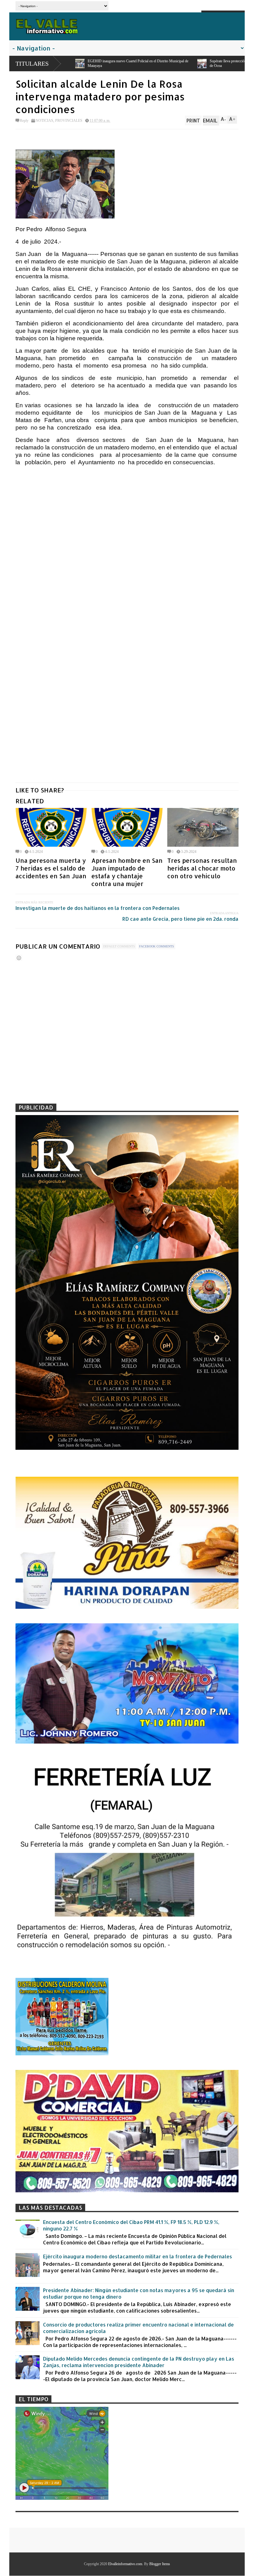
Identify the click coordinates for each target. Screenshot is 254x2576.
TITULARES (32, 64)
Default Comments (119, 946)
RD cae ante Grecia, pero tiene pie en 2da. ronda (180, 919)
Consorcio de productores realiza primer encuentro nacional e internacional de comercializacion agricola (138, 2328)
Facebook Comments (157, 946)
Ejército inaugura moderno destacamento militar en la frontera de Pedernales (138, 2256)
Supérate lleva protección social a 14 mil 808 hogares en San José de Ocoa (75, 63)
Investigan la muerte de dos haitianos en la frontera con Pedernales (98, 908)
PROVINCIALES (69, 121)
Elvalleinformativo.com (125, 2564)
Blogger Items (160, 2564)
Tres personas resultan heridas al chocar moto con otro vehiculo (202, 868)
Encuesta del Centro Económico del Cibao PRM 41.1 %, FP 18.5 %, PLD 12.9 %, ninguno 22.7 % (131, 2225)
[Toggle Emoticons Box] (19, 958)
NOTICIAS (44, 121)
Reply (24, 121)
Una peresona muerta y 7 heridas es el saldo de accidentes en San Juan (51, 868)
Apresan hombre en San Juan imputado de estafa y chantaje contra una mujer (127, 872)
